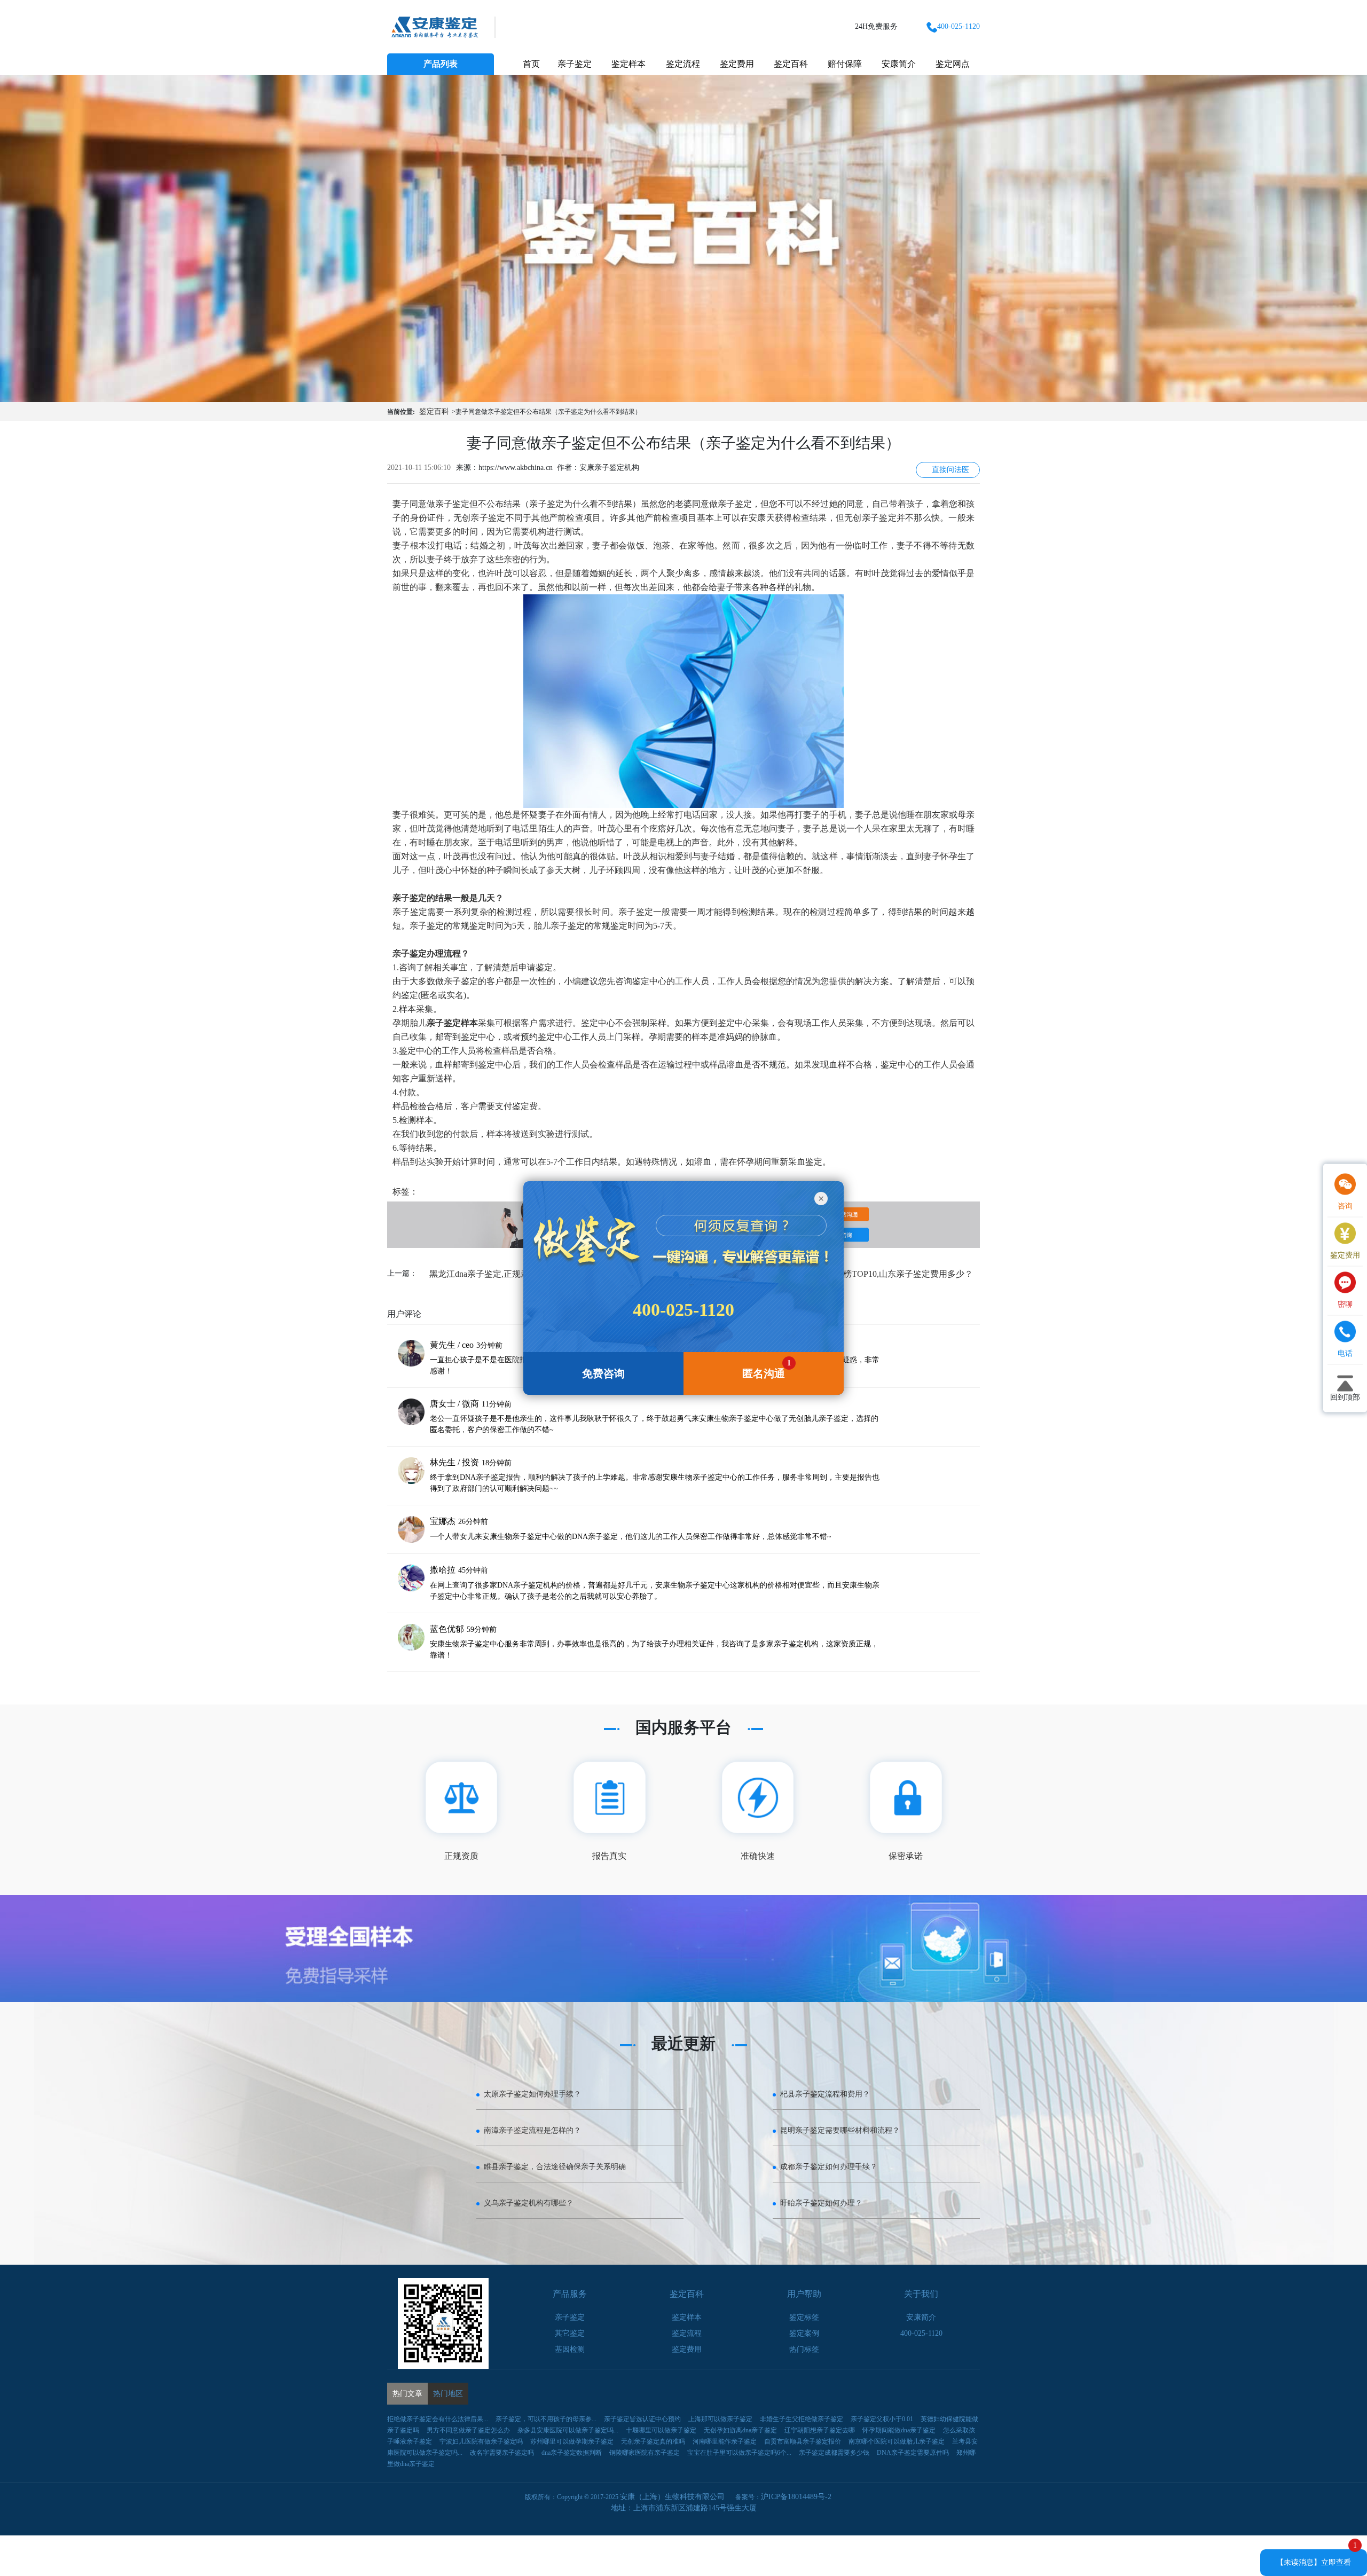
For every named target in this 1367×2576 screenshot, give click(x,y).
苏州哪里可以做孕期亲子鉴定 (572, 2441)
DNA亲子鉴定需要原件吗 (913, 2453)
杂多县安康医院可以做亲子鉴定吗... (568, 2430)
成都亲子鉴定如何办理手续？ (829, 2167)
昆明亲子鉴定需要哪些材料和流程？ (840, 2130)
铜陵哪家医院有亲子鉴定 (645, 2453)
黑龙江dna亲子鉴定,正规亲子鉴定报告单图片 (513, 1274)
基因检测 (570, 2349)
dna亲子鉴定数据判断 (572, 2453)
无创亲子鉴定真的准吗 (653, 2441)
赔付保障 (845, 64)
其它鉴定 (570, 2333)
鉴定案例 (804, 2333)
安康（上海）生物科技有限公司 (672, 2497)
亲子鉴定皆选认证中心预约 (642, 2419)
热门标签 (804, 2349)
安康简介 (899, 64)
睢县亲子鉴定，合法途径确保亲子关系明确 (555, 2167)
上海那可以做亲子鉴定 (720, 2419)
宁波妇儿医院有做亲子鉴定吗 (481, 2441)
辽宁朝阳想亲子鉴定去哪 (820, 2430)
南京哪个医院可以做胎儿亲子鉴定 (897, 2441)
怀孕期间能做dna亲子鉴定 (899, 2430)
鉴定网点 (953, 64)
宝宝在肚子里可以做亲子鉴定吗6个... (739, 2453)
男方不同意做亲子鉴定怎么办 (468, 2430)
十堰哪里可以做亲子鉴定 (661, 2430)
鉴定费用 (737, 64)
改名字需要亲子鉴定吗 (502, 2453)
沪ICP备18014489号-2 (796, 2497)
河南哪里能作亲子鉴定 (725, 2441)
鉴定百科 (791, 64)
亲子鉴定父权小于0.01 (882, 2419)
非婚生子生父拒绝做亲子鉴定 (802, 2419)
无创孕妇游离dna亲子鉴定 (740, 2430)
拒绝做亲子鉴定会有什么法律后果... (438, 2419)
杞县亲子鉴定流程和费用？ (825, 2094)
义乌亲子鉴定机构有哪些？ (529, 2203)
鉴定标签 (804, 2317)
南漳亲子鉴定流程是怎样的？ (532, 2130)
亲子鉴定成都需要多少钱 (834, 2453)
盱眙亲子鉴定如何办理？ (821, 2203)
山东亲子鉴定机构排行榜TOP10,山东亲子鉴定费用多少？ (865, 1274)
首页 (531, 64)
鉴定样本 (628, 64)
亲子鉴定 (575, 64)
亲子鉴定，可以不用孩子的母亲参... (546, 2419)
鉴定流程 (683, 64)
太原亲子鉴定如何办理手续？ (532, 2094)
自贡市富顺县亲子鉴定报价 (803, 2441)
